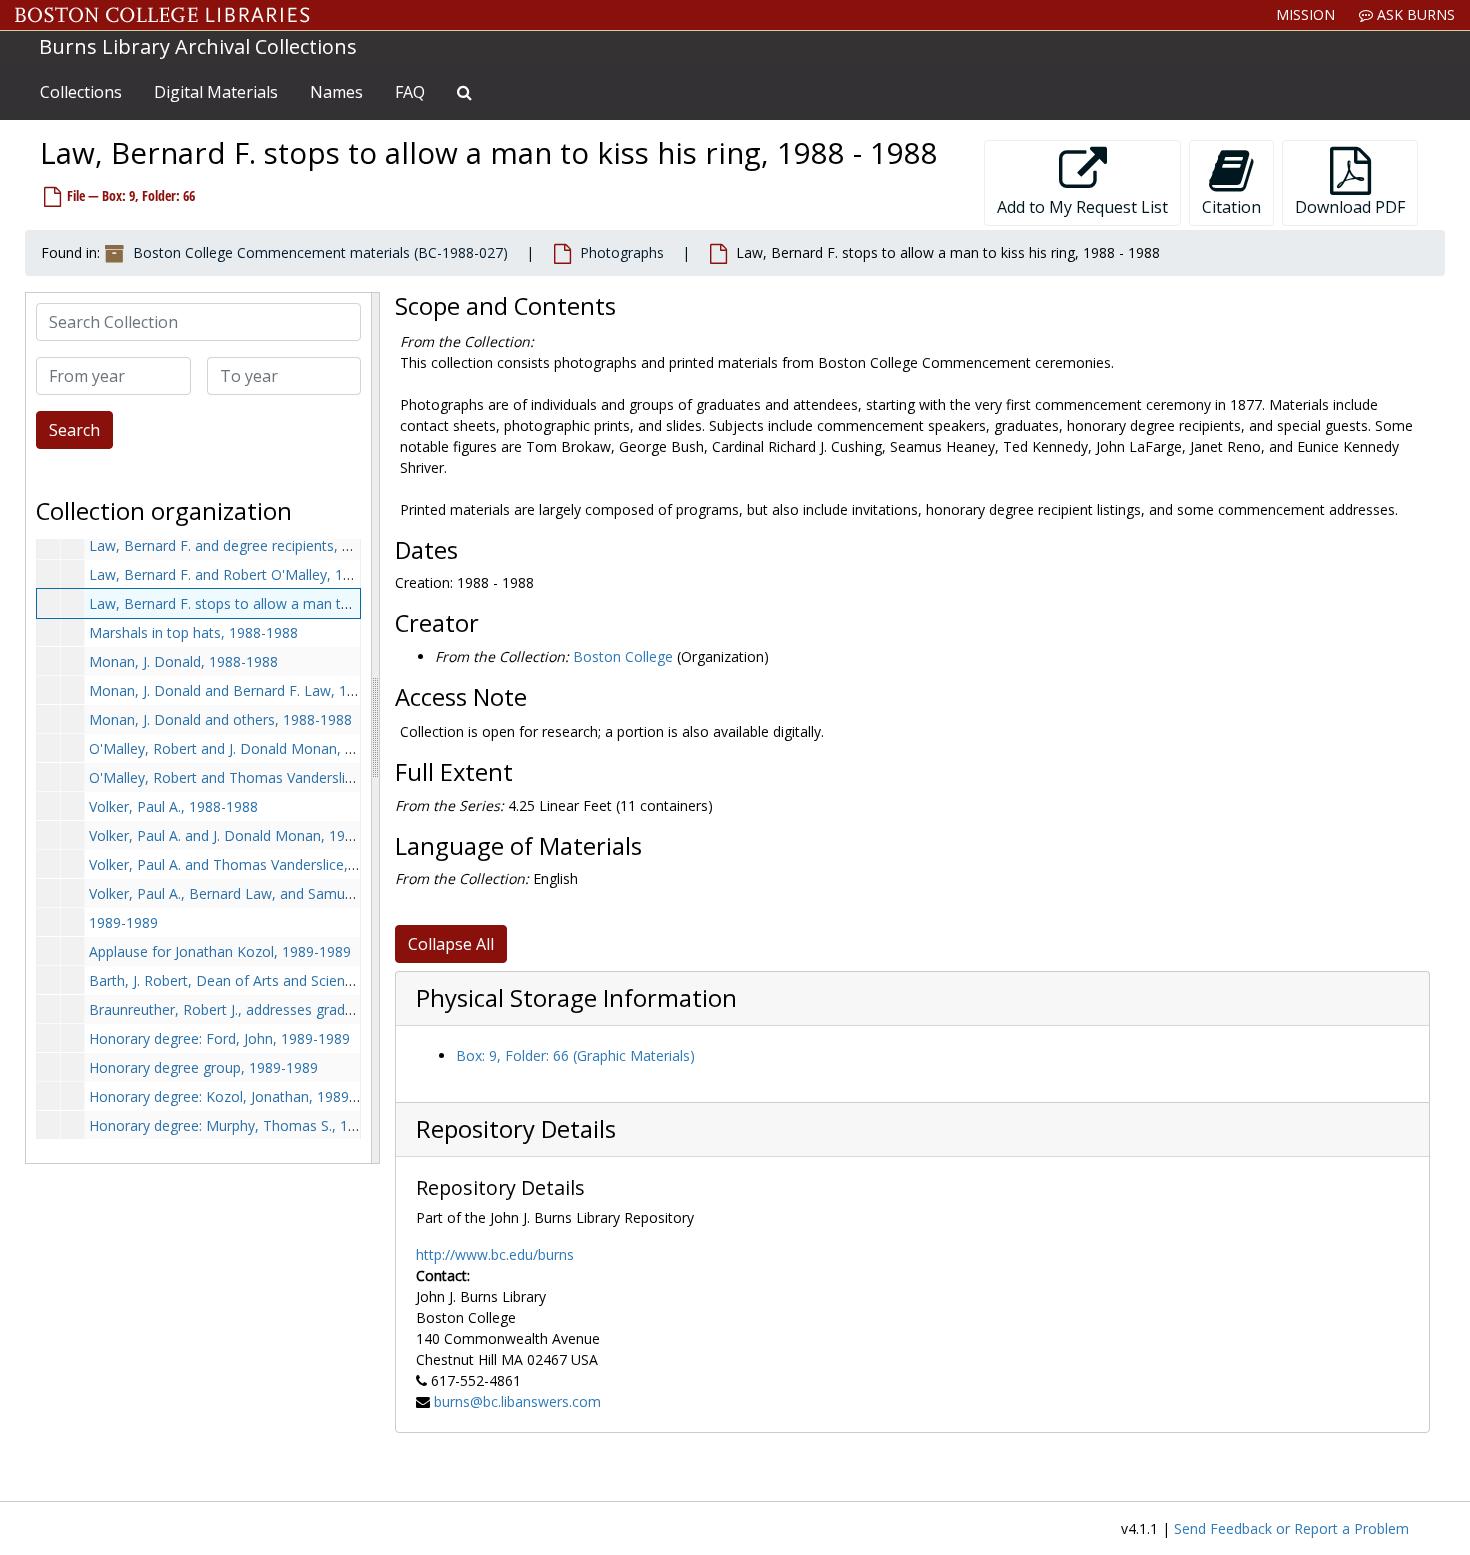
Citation (1231, 207)
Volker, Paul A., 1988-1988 (173, 806)
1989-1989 (123, 922)
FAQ (410, 92)
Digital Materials (216, 92)
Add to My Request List (1082, 207)
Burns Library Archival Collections (198, 46)
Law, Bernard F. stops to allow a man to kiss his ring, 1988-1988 (297, 603)
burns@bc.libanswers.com (517, 1401)
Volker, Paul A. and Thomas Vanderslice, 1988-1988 (255, 864)
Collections (81, 92)
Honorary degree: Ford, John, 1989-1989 (219, 1038)
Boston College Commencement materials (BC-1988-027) (320, 252)
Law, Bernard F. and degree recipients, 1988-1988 (250, 545)
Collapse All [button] (451, 944)
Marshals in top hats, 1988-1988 (193, 632)
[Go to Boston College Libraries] (162, 15)
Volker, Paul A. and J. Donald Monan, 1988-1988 (243, 835)
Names (336, 92)
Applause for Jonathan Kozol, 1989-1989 (220, 951)
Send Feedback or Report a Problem (1291, 1528)
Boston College (623, 656)
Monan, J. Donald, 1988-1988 (183, 661)
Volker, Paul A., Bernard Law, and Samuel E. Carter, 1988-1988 (290, 893)
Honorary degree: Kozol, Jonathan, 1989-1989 (237, 1096)
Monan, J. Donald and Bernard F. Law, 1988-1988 (248, 690)
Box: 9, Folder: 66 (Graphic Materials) (575, 1055)
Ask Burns (1414, 14)
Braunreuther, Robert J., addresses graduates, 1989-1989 (273, 1009)
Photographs (622, 252)
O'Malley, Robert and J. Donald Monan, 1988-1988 (251, 748)
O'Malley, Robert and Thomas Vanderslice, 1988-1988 (263, 777)
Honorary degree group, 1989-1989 (203, 1067)
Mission (1305, 14)
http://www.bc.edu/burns (495, 1254)
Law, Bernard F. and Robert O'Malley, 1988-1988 (246, 574)
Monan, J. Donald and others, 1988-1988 (220, 719)
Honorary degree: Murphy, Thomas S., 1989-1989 (249, 1125)
